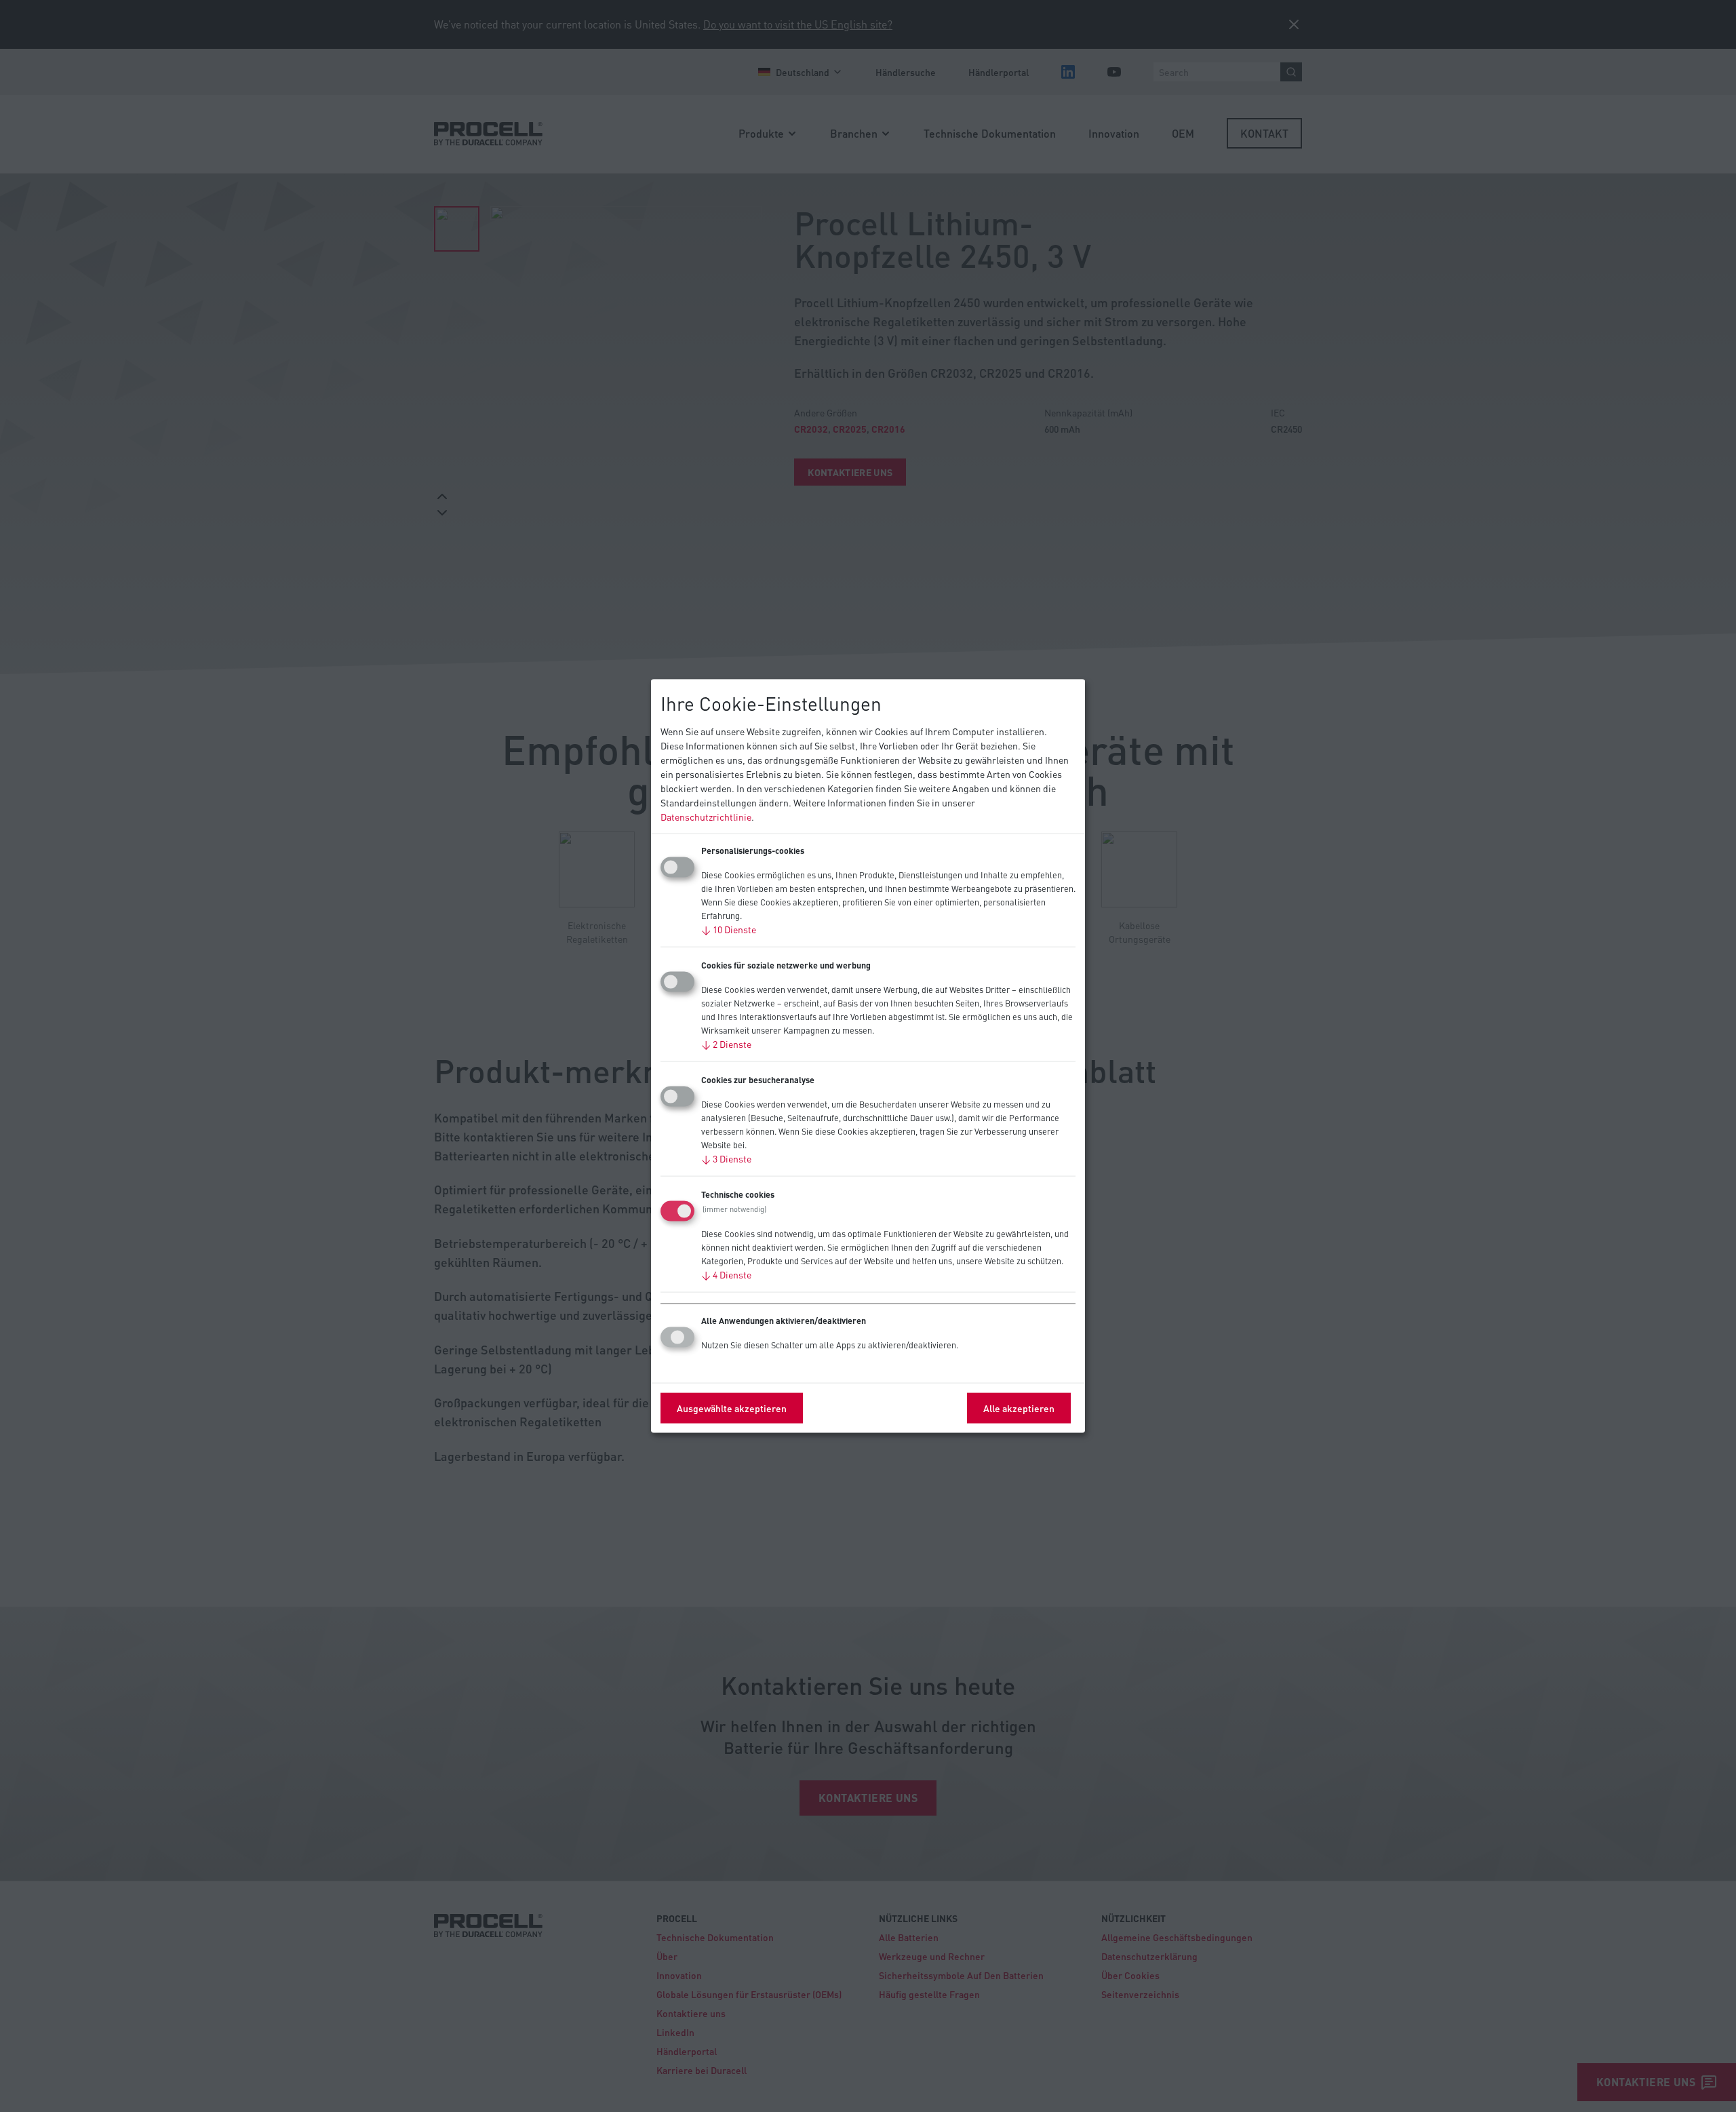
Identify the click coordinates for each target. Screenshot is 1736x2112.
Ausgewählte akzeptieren (732, 1407)
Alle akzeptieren (1019, 1407)
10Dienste (729, 928)
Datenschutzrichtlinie (706, 816)
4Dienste (726, 1274)
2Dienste (726, 1043)
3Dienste (726, 1158)
